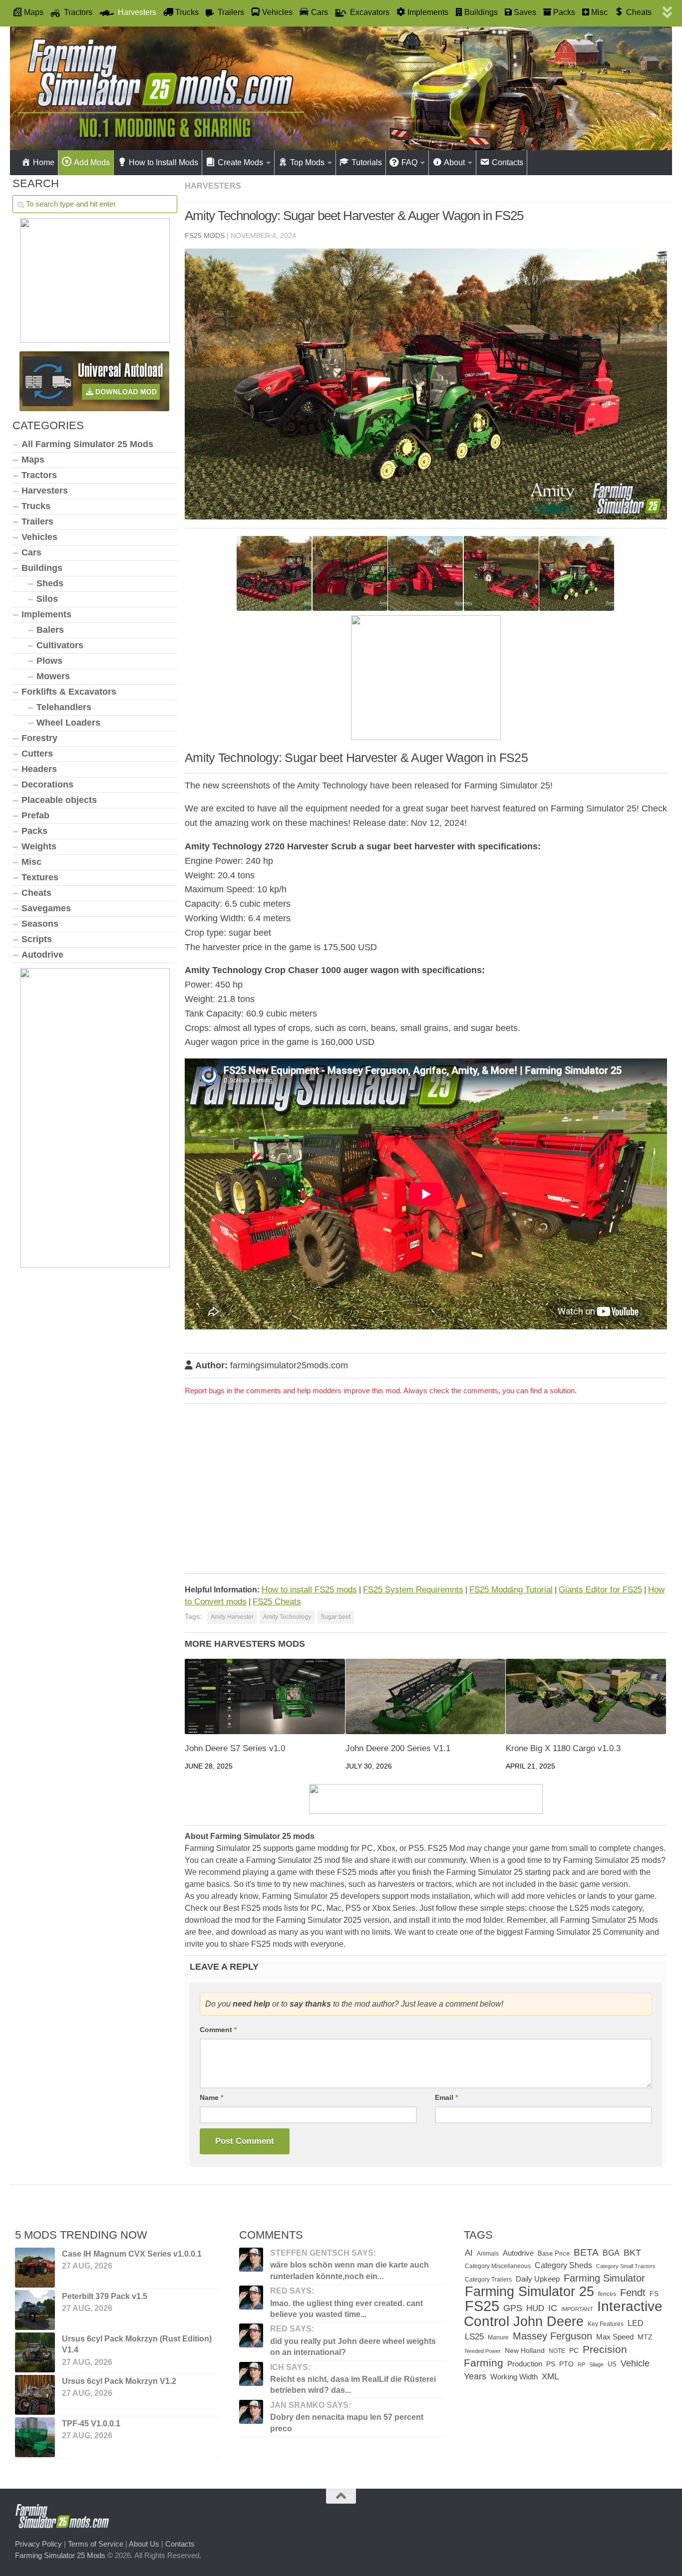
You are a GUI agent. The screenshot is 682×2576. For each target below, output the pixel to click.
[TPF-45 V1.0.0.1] (35, 2437)
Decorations (47, 784)
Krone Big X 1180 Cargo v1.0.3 (563, 1748)
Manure (498, 2337)
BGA (611, 2253)
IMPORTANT (577, 2309)
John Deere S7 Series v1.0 (235, 1748)
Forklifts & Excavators (69, 692)
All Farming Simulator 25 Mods (87, 444)
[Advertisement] (426, 1491)
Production (525, 2364)
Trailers (37, 521)
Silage (596, 2364)
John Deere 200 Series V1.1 (398, 1748)
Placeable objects (59, 800)
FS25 (482, 2306)
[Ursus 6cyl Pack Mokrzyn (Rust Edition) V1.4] (35, 2352)
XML (550, 2377)
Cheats (36, 893)
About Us (144, 2544)
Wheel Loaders (68, 723)
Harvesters (213, 186)
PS (551, 2364)
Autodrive (42, 955)
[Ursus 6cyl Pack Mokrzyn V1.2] (35, 2395)
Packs (34, 831)
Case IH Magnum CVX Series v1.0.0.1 (132, 2254)
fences (607, 2294)
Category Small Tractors (626, 2266)
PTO (566, 2364)
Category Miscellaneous (498, 2266)
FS (654, 2294)
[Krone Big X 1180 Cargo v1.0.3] (586, 1696)
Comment (218, 2030)
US (612, 2364)
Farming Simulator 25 (529, 2291)
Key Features (606, 2324)
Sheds (50, 583)
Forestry (39, 738)
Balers (50, 630)
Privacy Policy (38, 2544)
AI (469, 2253)
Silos (47, 599)
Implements (46, 614)
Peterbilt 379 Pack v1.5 (105, 2296)
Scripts (37, 939)
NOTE (557, 2351)
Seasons (40, 924)
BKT (632, 2252)
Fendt (633, 2293)
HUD (535, 2308)
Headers (39, 769)
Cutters (37, 754)
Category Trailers (488, 2280)
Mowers (53, 676)
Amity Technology (287, 1617)
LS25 (474, 2336)
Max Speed (615, 2337)
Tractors (39, 475)
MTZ (645, 2337)
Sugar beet (336, 1617)
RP (581, 2364)
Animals (488, 2254)
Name (211, 2097)
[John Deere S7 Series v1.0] (265, 1696)
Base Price (554, 2253)
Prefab (35, 815)
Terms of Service (96, 2544)
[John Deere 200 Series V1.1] (426, 1696)
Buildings (42, 568)
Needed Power (483, 2351)
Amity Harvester (232, 1617)
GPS (513, 2308)
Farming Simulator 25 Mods (60, 2555)
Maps (33, 460)
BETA (586, 2252)
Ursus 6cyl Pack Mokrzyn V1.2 (119, 2381)
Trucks (36, 506)
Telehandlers (64, 707)
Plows (49, 661)
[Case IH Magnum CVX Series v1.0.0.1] (35, 2268)
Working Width (514, 2377)
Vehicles (39, 537)
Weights (39, 846)
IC (553, 2308)
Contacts (180, 2544)
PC (574, 2351)
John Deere (548, 2321)
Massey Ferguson (552, 2336)
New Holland (525, 2351)
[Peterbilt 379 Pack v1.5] (35, 2310)
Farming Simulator (604, 2278)
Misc (31, 862)
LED (636, 2323)
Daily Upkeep (538, 2279)
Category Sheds (563, 2265)
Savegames (46, 908)
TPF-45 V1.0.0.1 (91, 2424)
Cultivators (60, 645)
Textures (40, 877)
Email (446, 2097)
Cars (31, 552)
